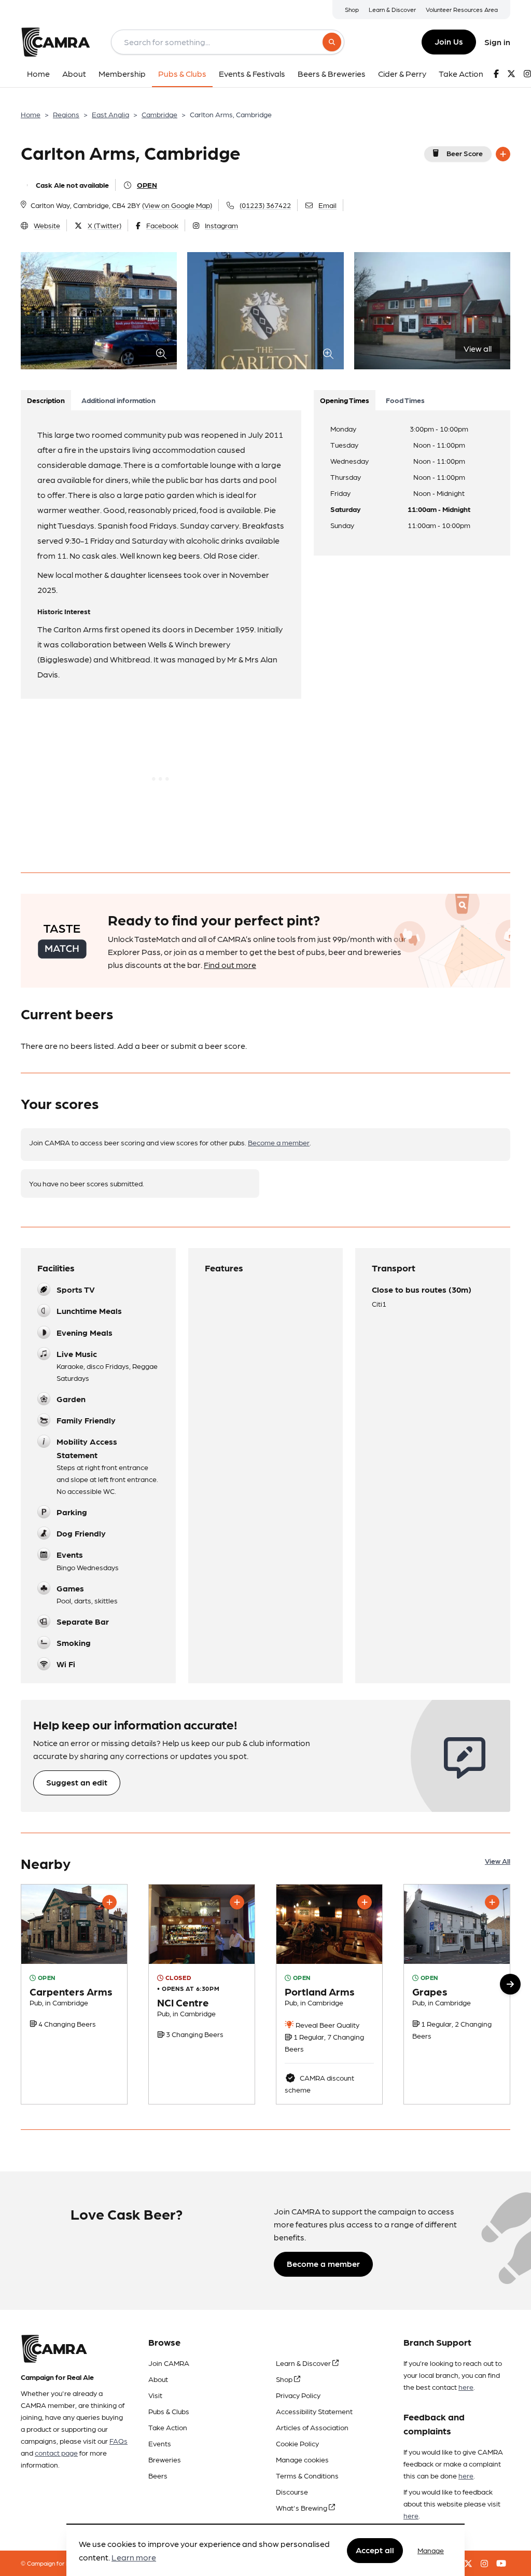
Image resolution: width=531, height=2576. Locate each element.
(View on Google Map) (177, 205)
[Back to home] (55, 42)
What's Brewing (302, 2508)
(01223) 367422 (265, 205)
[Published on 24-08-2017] (329, 1994)
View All (498, 1861)
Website (47, 225)
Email (327, 205)
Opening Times (345, 400)
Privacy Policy (298, 2395)
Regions (66, 114)
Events (160, 2443)
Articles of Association (312, 2427)
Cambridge (159, 114)
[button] (510, 1984)
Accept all (375, 2550)
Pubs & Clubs (169, 2411)
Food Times (405, 400)
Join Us (449, 41)
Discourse (292, 2491)
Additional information (118, 400)
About (158, 2379)
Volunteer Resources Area (462, 9)
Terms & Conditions (307, 2475)
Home (31, 114)
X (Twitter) (104, 225)
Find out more (230, 965)
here (466, 2387)
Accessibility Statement (314, 2411)
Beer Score (465, 153)
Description (46, 400)
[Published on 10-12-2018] (202, 1994)
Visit (155, 2395)
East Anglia (110, 114)
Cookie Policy (297, 2443)
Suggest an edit (77, 1782)
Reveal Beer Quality (327, 2025)
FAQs (118, 2441)
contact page (56, 2453)
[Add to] (503, 154)
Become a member (279, 1142)
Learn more (134, 2557)
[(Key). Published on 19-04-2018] (74, 1994)
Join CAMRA (169, 2363)
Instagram (221, 225)
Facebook (162, 225)
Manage (431, 2550)
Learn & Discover (392, 9)
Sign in (497, 42)
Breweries (165, 2459)
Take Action (168, 2427)
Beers (158, 2475)
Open (147, 185)
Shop (352, 9)
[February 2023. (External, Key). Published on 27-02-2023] (457, 1994)
